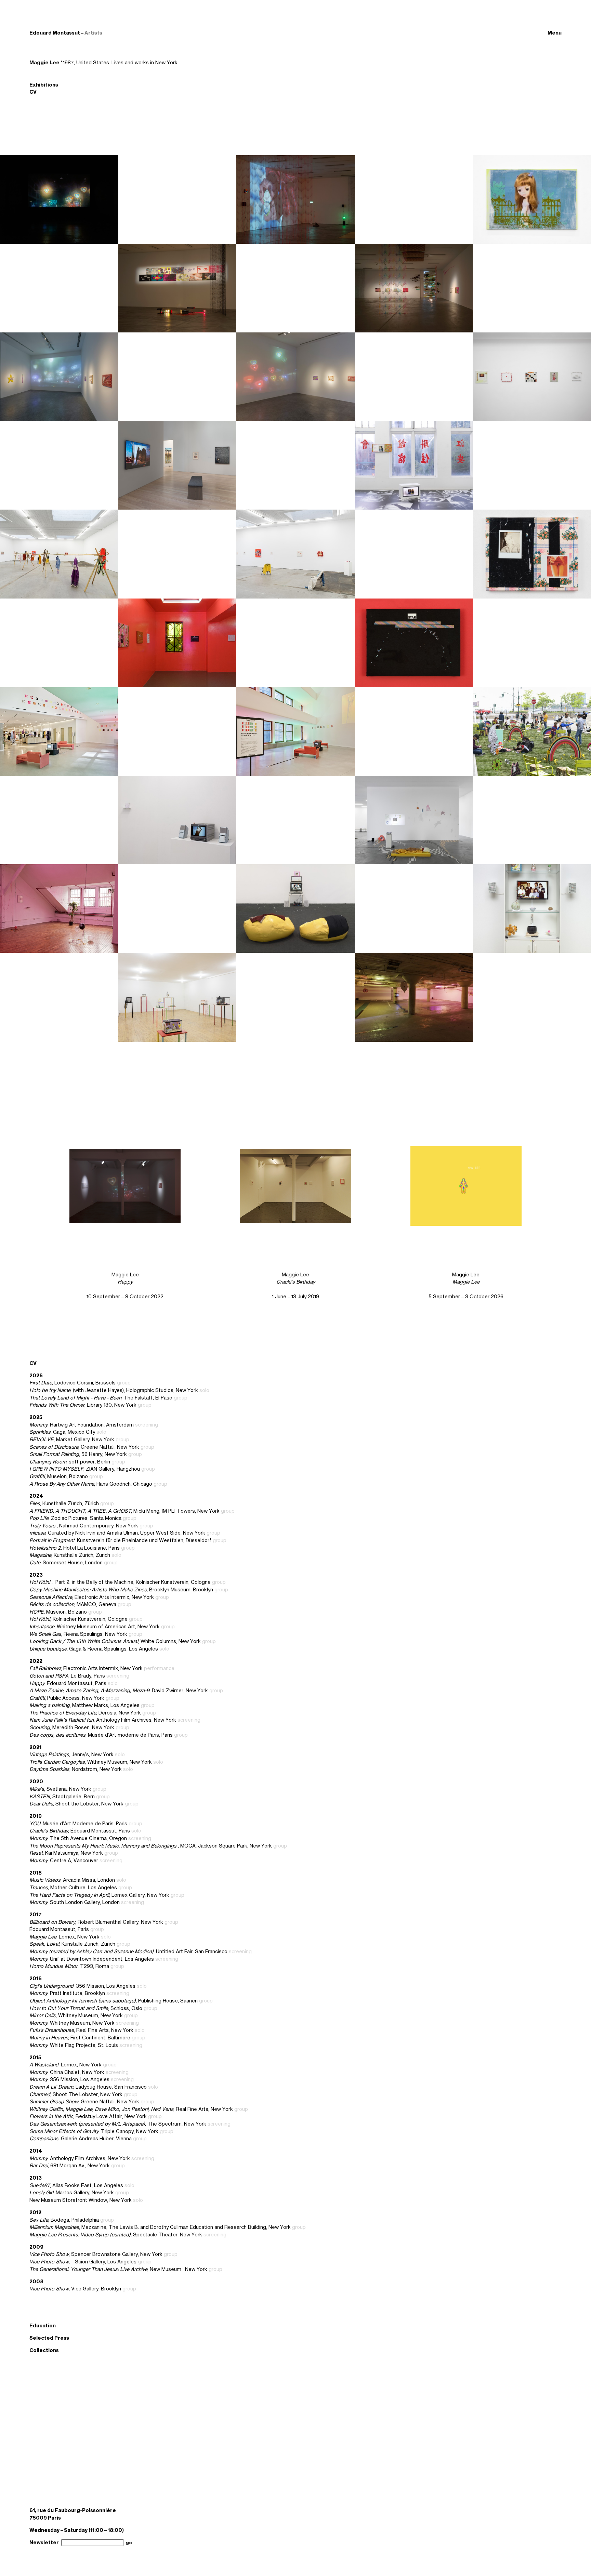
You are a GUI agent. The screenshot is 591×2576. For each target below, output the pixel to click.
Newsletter (44, 2542)
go (129, 2543)
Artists (93, 33)
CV (33, 92)
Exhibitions (44, 85)
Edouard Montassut (55, 33)
